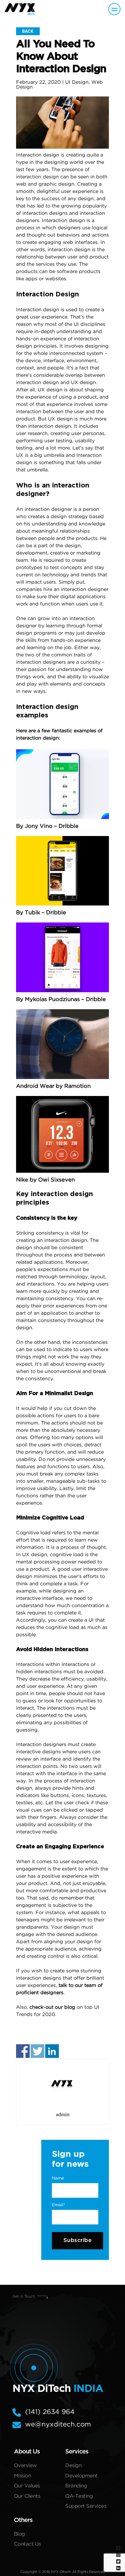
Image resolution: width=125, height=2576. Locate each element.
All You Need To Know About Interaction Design (61, 57)
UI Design (77, 82)
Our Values (27, 2486)
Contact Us (27, 2544)
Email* (59, 2205)
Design (73, 2466)
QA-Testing (79, 2496)
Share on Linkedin (52, 2051)
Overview (25, 2466)
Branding (76, 2486)
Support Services (86, 2506)
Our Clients (27, 2496)
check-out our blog (52, 2007)
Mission (23, 2476)
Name (58, 2178)
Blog (19, 2534)
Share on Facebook (23, 2051)
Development (81, 2476)
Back (28, 31)
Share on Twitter (37, 2051)
